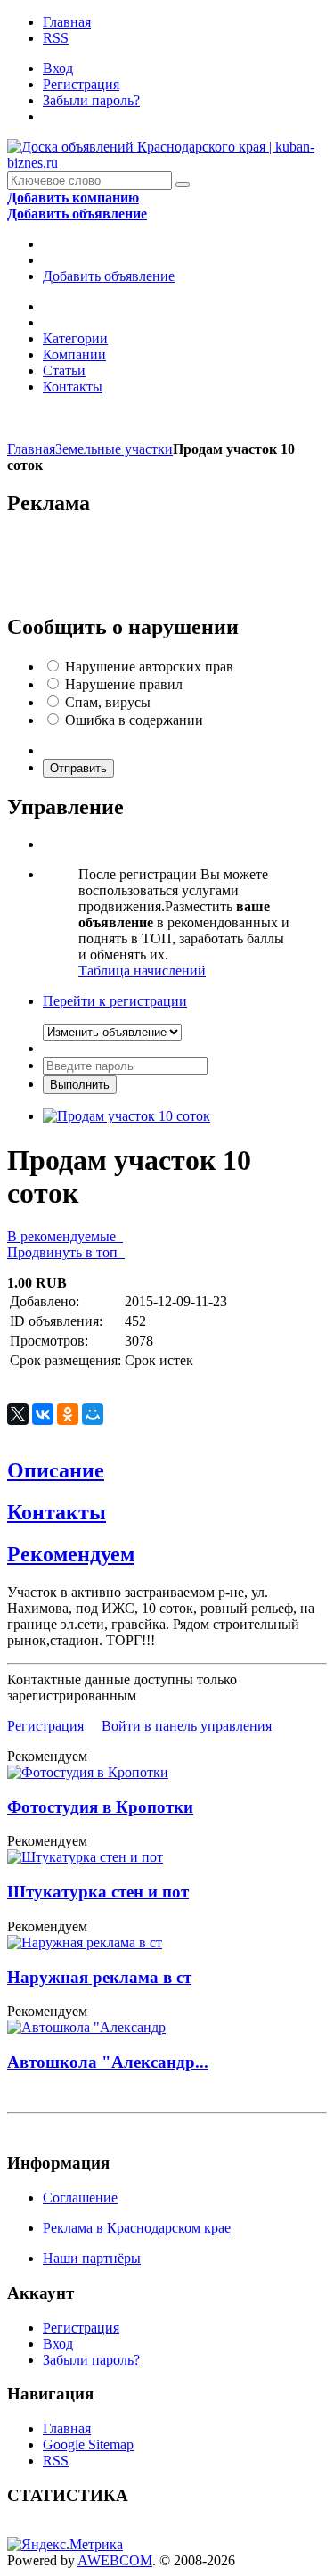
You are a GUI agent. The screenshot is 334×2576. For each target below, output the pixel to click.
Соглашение (80, 2197)
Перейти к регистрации (115, 1001)
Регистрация (81, 84)
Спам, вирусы (108, 702)
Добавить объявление (109, 276)
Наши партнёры (92, 2258)
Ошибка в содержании (134, 720)
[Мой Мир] (93, 1414)
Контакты (73, 387)
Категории (75, 338)
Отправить (78, 768)
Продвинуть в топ (66, 1252)
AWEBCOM (115, 2560)
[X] (18, 1414)
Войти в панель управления (187, 1726)
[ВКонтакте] (43, 1414)
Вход (58, 68)
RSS (56, 38)
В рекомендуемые (65, 1236)
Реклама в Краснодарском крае (137, 2228)
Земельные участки (114, 449)
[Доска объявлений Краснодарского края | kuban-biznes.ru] (167, 163)
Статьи (64, 370)
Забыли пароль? (91, 100)
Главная (67, 22)
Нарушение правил (124, 684)
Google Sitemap (88, 2444)
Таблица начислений (142, 971)
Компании (74, 354)
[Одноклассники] (68, 1414)
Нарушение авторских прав (149, 667)
